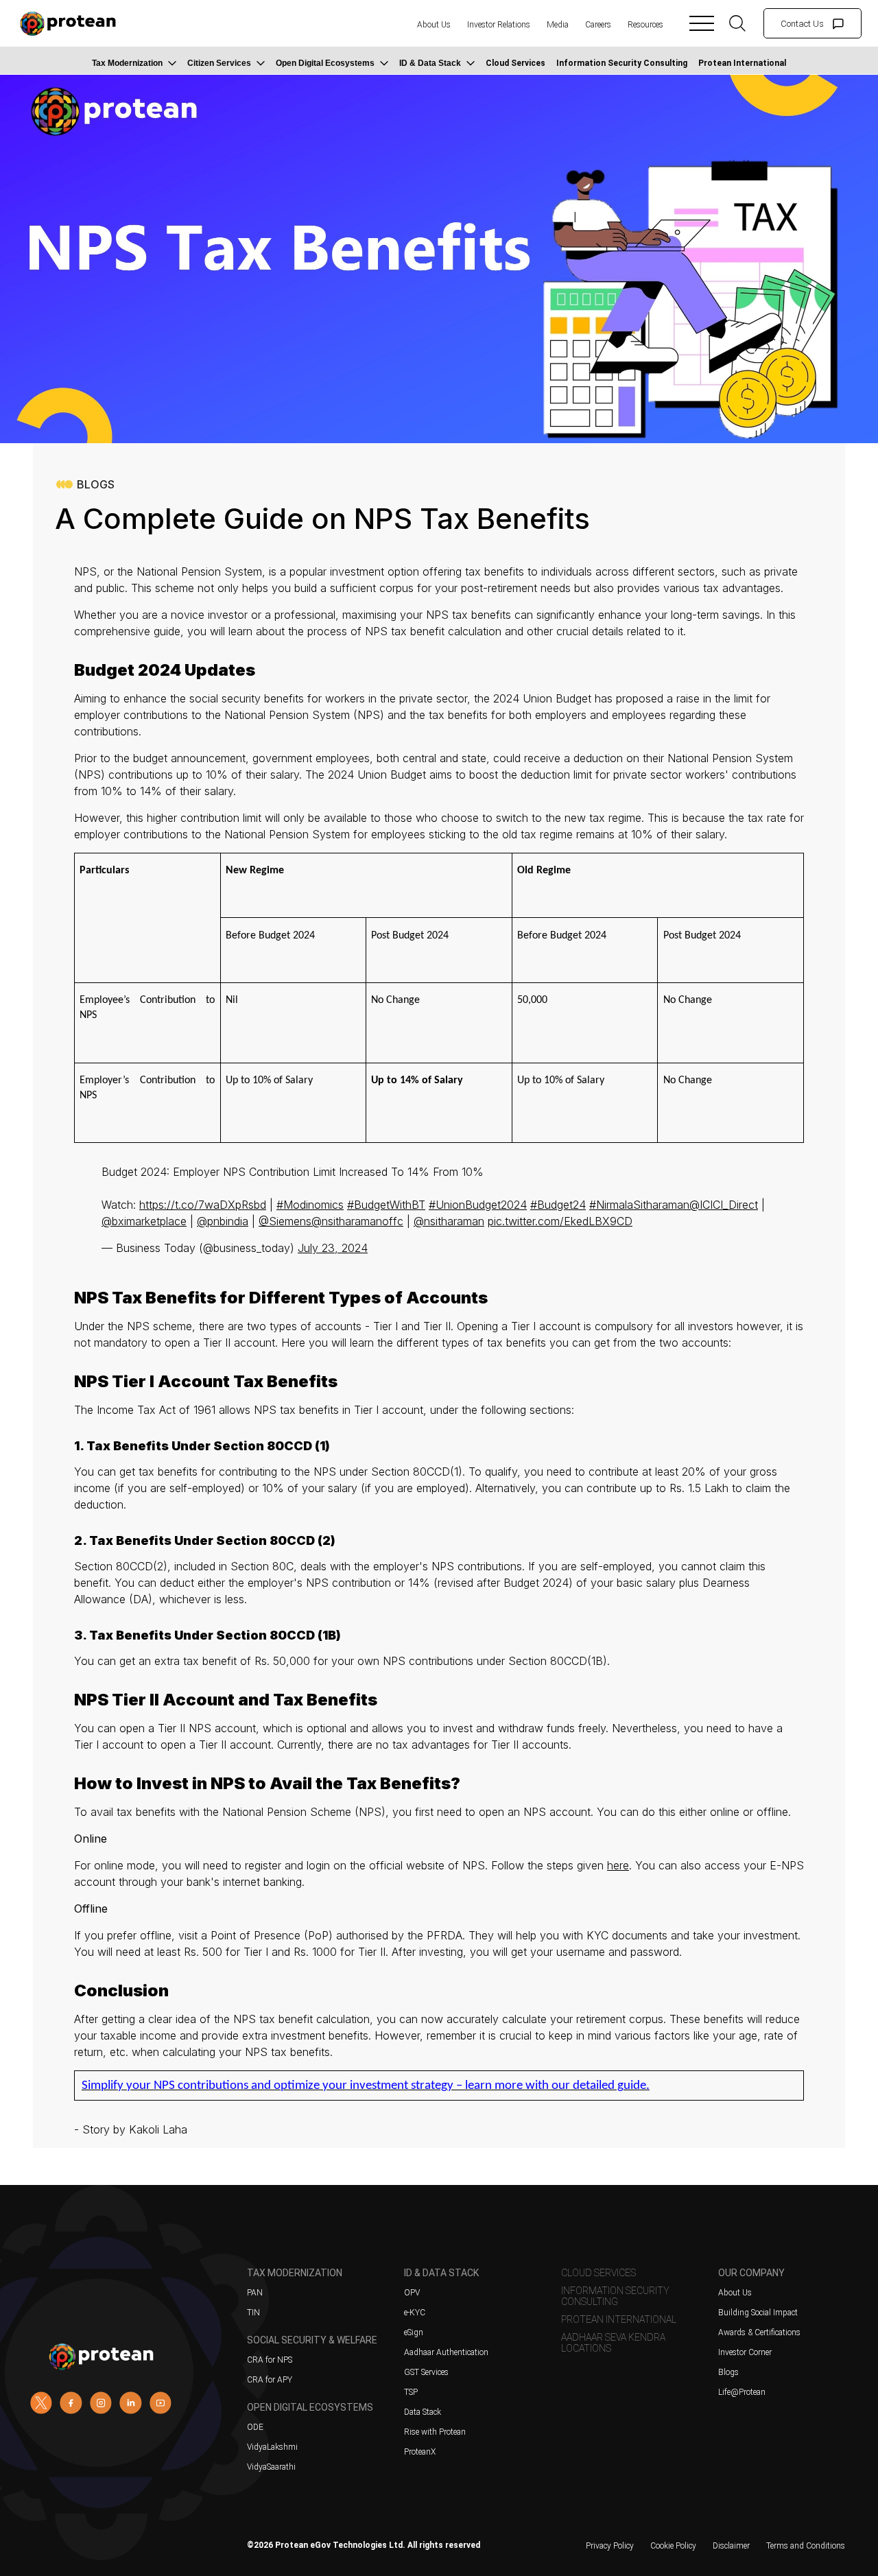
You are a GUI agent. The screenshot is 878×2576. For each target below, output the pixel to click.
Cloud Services (515, 63)
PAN (255, 2293)
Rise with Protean (435, 2432)
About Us (434, 25)
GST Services (426, 2372)
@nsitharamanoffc (357, 1221)
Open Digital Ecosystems (325, 63)
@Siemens (285, 1221)
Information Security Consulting (622, 63)
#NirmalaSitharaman (639, 1205)
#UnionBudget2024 (478, 1205)
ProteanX (420, 2452)
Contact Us (802, 24)
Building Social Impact (758, 2313)
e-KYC (415, 2313)
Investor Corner (745, 2352)
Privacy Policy (610, 2546)
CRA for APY (270, 2380)
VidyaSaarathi (271, 2467)
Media (558, 25)
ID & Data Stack (430, 63)
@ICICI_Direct (724, 1205)
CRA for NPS (270, 2360)
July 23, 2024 (333, 1248)
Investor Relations (499, 25)
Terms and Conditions (806, 2546)
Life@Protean (742, 2392)
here (618, 1865)
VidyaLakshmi (272, 2447)
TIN (253, 2313)
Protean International (742, 63)
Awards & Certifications (759, 2332)
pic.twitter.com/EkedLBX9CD (560, 1221)
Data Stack (423, 2412)
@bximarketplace (144, 1221)
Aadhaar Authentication (446, 2352)
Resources (645, 25)
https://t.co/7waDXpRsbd (203, 1205)
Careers (598, 25)
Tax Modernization (127, 63)
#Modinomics (310, 1205)
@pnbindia (223, 1221)
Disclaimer (731, 2546)
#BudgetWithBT (386, 1205)
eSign (414, 2332)
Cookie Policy (673, 2546)
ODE (255, 2427)
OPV (412, 2293)
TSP (411, 2392)
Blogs (728, 2372)
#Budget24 (558, 1205)
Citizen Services (219, 63)
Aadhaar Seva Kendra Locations (613, 2343)
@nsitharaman (449, 1221)
